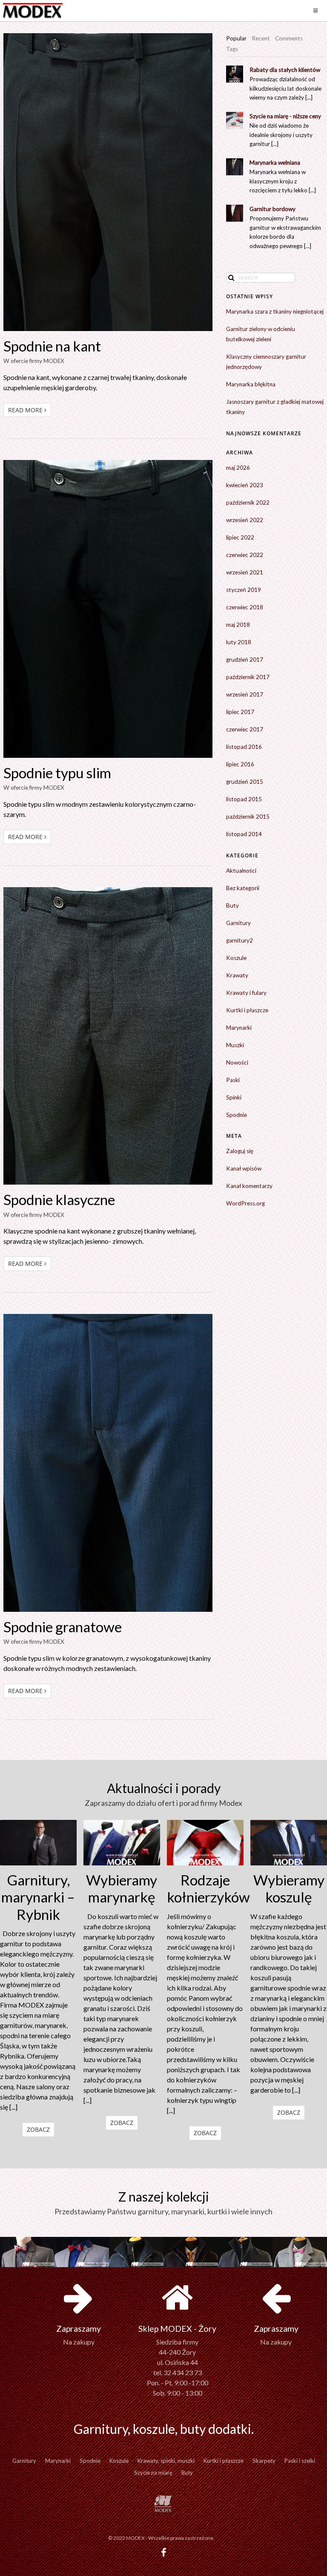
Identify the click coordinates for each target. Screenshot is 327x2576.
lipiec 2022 (240, 537)
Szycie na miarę (153, 2473)
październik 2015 (248, 817)
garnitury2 (240, 940)
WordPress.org (245, 1203)
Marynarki (239, 1028)
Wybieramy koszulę (289, 1888)
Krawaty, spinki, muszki (166, 2461)
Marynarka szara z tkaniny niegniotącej (275, 311)
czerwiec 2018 (245, 607)
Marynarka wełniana (275, 163)
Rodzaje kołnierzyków (205, 1888)
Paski (233, 1080)
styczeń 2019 (244, 590)
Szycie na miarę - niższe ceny (285, 116)
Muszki (235, 1045)
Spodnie (237, 1115)
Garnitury (238, 923)
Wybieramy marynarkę (122, 1888)
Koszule (236, 958)
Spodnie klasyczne (59, 1199)
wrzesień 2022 (245, 520)
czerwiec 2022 (245, 555)
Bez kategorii (243, 888)
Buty (232, 905)
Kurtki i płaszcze (247, 1010)
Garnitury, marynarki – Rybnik (38, 1897)
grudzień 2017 (245, 660)
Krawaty (237, 975)
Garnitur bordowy (272, 209)
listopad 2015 (244, 799)
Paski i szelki (300, 2461)
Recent (261, 38)
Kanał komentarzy (249, 1186)
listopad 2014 (244, 834)
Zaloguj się (240, 1151)
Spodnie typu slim (57, 773)
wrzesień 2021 (245, 572)
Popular (236, 38)
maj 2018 (238, 625)
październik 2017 (248, 677)
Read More (26, 410)
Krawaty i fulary (246, 993)
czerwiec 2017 (245, 729)
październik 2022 (248, 503)
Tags (232, 49)
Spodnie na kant (52, 346)
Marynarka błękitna (251, 384)
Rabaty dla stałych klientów (285, 70)
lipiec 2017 (240, 712)
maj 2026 (238, 468)
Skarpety (264, 2461)
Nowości (237, 1062)
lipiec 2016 (240, 764)
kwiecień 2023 (245, 485)
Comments (289, 38)
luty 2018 (239, 642)
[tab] (236, 39)
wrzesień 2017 (245, 694)
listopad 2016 (244, 747)
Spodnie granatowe (63, 1627)
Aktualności (241, 871)
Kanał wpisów (244, 1168)
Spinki (234, 1097)
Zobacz (38, 2129)
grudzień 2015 (245, 782)
